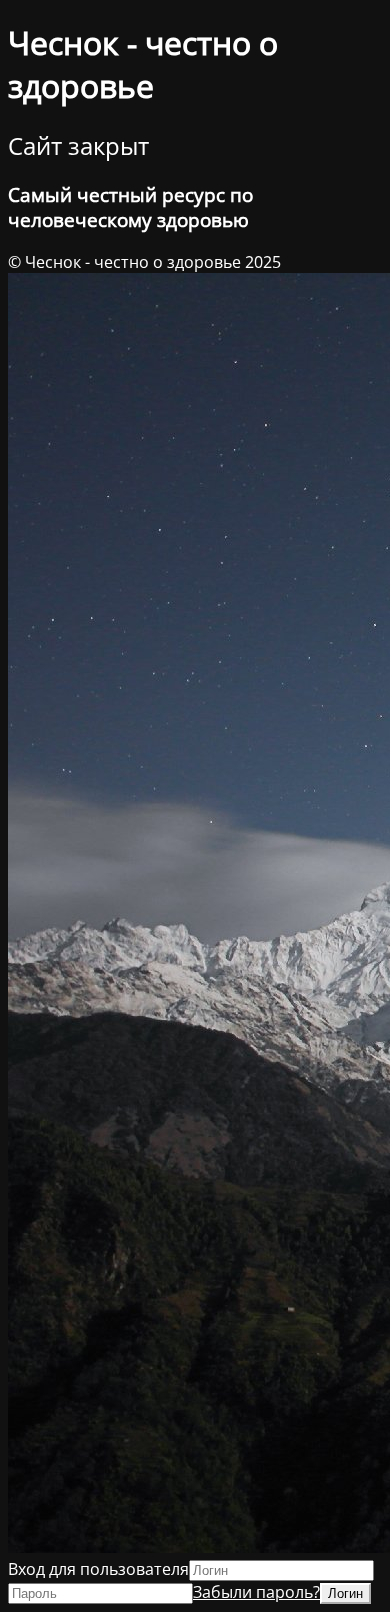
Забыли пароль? (256, 1592)
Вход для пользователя (98, 1569)
